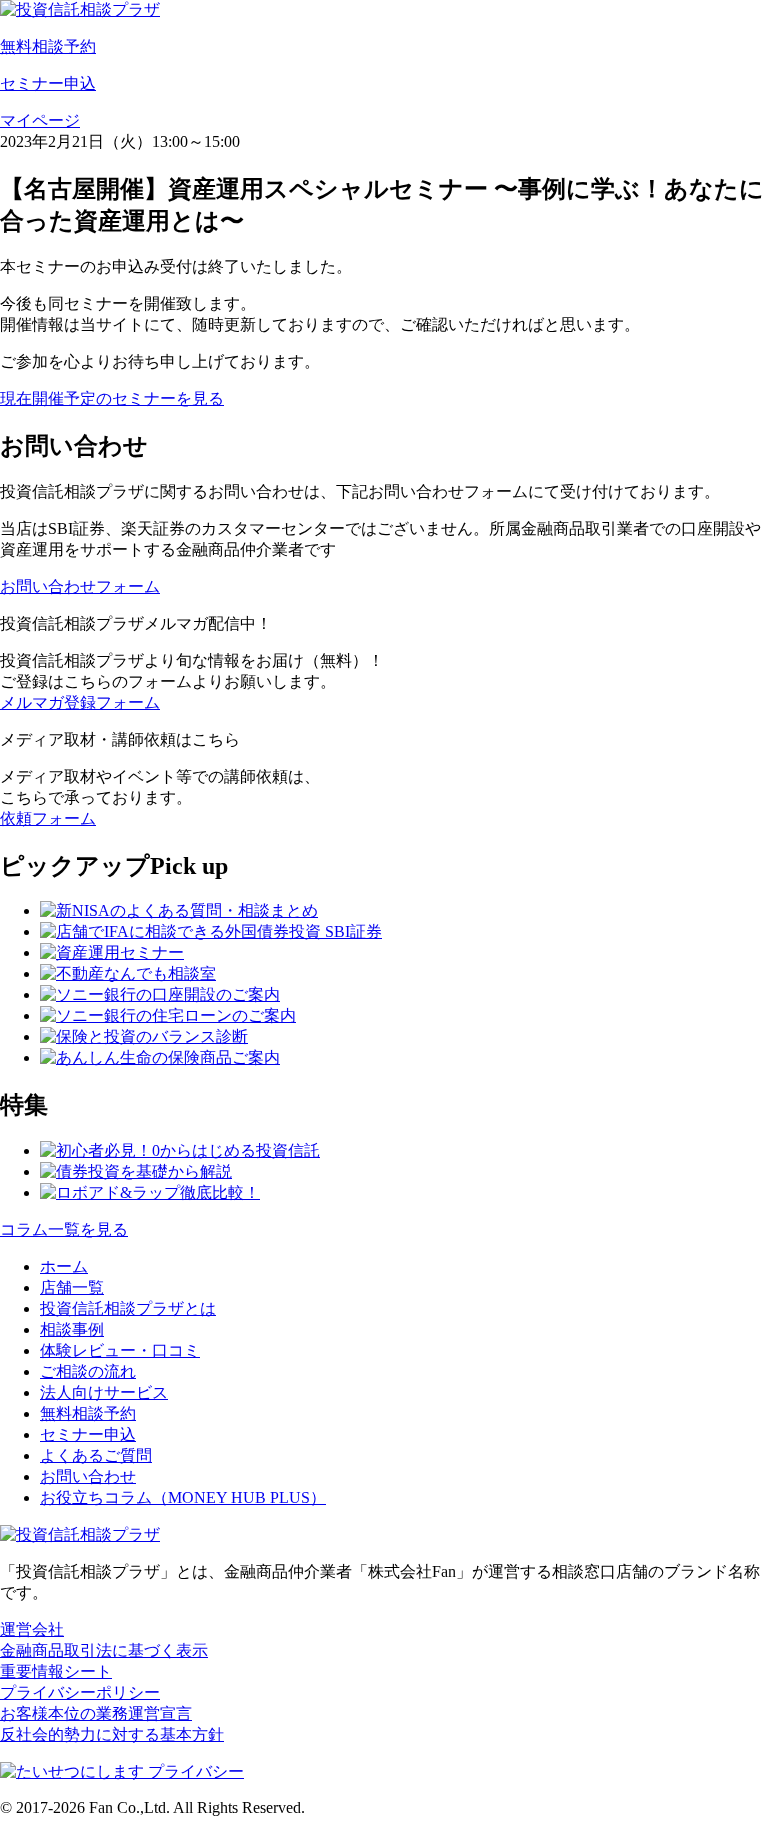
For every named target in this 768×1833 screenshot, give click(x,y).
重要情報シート (56, 1671)
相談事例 (72, 1329)
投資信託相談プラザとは (128, 1308)
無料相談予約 (88, 1413)
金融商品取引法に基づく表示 (104, 1650)
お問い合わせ (88, 1476)
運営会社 (32, 1629)
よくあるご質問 (96, 1455)
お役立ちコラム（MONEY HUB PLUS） (183, 1497)
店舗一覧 (72, 1287)
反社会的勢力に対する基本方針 (112, 1734)
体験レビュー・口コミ (120, 1350)
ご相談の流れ (88, 1371)
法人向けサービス (104, 1392)
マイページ (40, 120)
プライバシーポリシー (80, 1692)
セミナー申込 (88, 1434)
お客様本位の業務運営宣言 (96, 1713)
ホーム (64, 1266)
